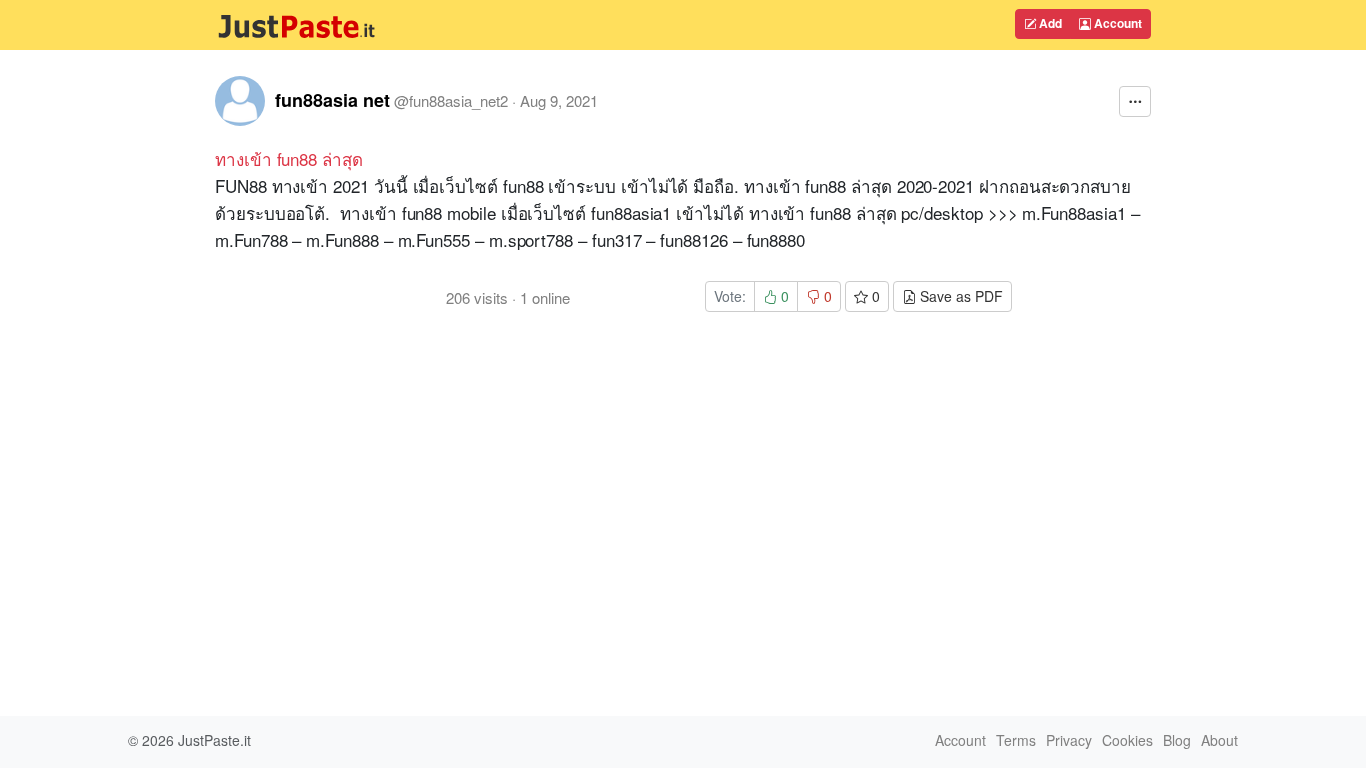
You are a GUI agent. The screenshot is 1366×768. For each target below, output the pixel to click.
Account (1116, 23)
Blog (1177, 740)
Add (1049, 23)
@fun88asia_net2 (451, 100)
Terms (1016, 740)
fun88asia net (332, 100)
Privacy (1069, 740)
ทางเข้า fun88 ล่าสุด (289, 158)
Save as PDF (959, 296)
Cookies (1127, 740)
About (1219, 740)
